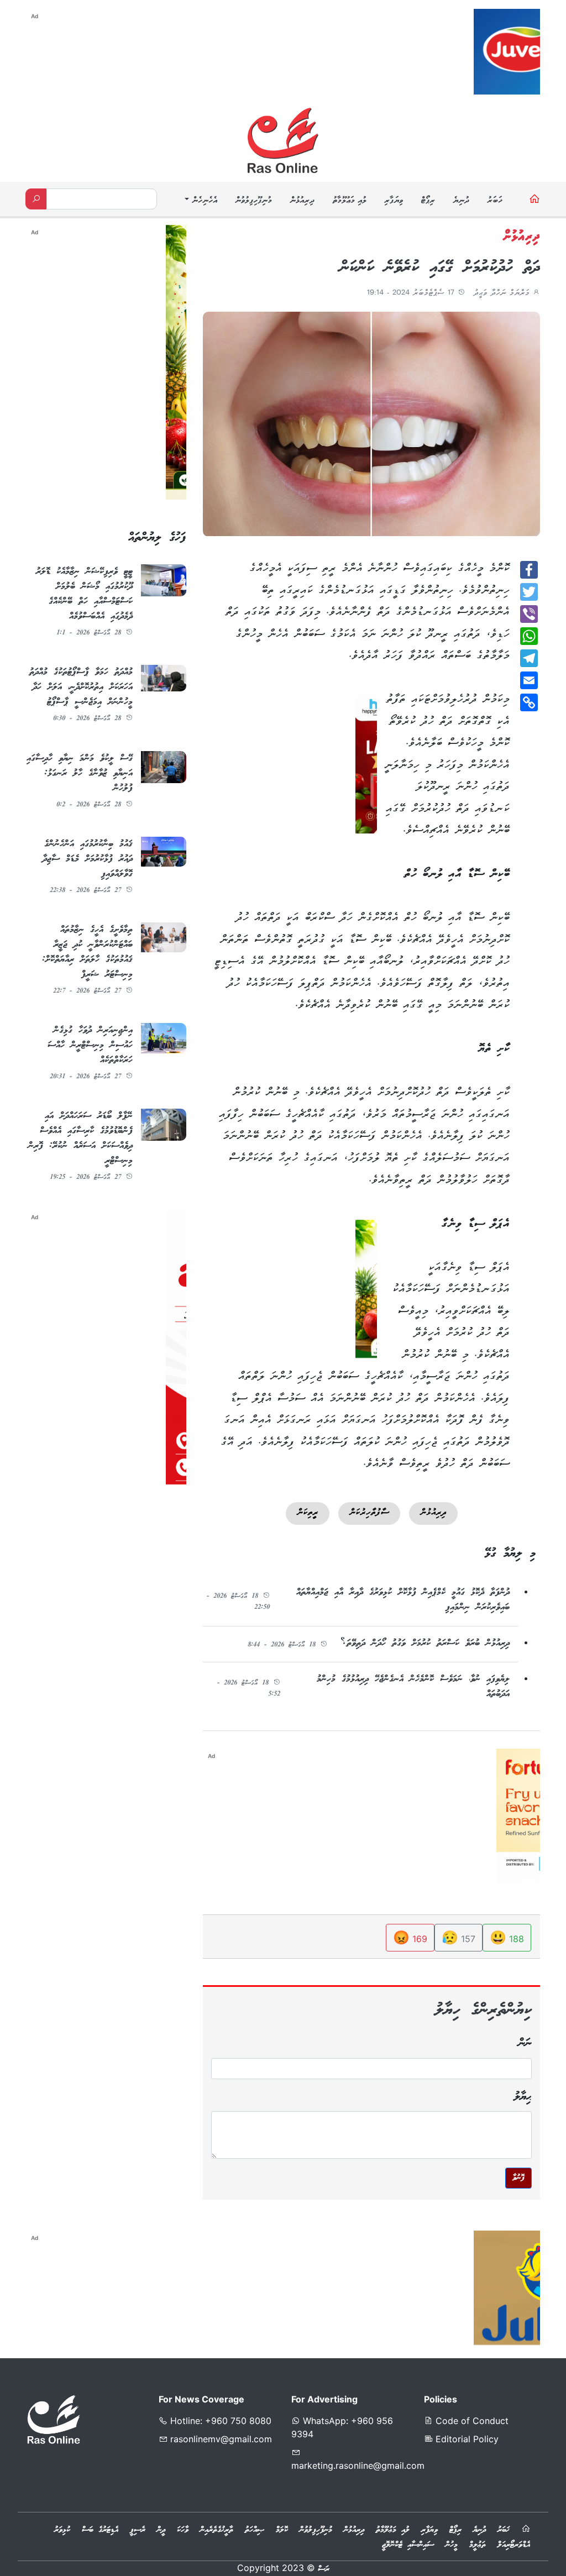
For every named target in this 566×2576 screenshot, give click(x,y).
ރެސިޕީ (138, 2530)
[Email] (529, 680)
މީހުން (452, 2545)
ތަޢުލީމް (478, 2545)
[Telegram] (529, 658)
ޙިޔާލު (523, 2097)
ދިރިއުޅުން (302, 201)
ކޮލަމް (282, 2530)
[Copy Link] (529, 702)
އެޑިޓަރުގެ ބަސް (100, 2530)
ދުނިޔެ (461, 201)
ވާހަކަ (183, 2530)
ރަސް (324, 2569)
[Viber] (529, 614)
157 (458, 1937)
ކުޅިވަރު (62, 2530)
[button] (200, 201)
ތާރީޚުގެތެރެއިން (217, 2530)
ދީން (161, 2530)
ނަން (525, 2044)
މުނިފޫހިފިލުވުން (253, 201)
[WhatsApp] (529, 636)
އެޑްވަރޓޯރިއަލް (514, 2545)
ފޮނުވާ (518, 2178)
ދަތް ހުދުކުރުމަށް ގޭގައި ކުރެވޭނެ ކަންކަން (440, 268)
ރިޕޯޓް (428, 201)
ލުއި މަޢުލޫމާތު (349, 201)
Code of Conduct (471, 2421)
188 (507, 1937)
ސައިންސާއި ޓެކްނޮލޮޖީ (408, 2545)
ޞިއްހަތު (255, 2530)
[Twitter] (529, 592)
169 (410, 1937)
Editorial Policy (466, 2439)
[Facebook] (529, 570)
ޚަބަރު (495, 201)
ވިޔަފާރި (394, 201)
